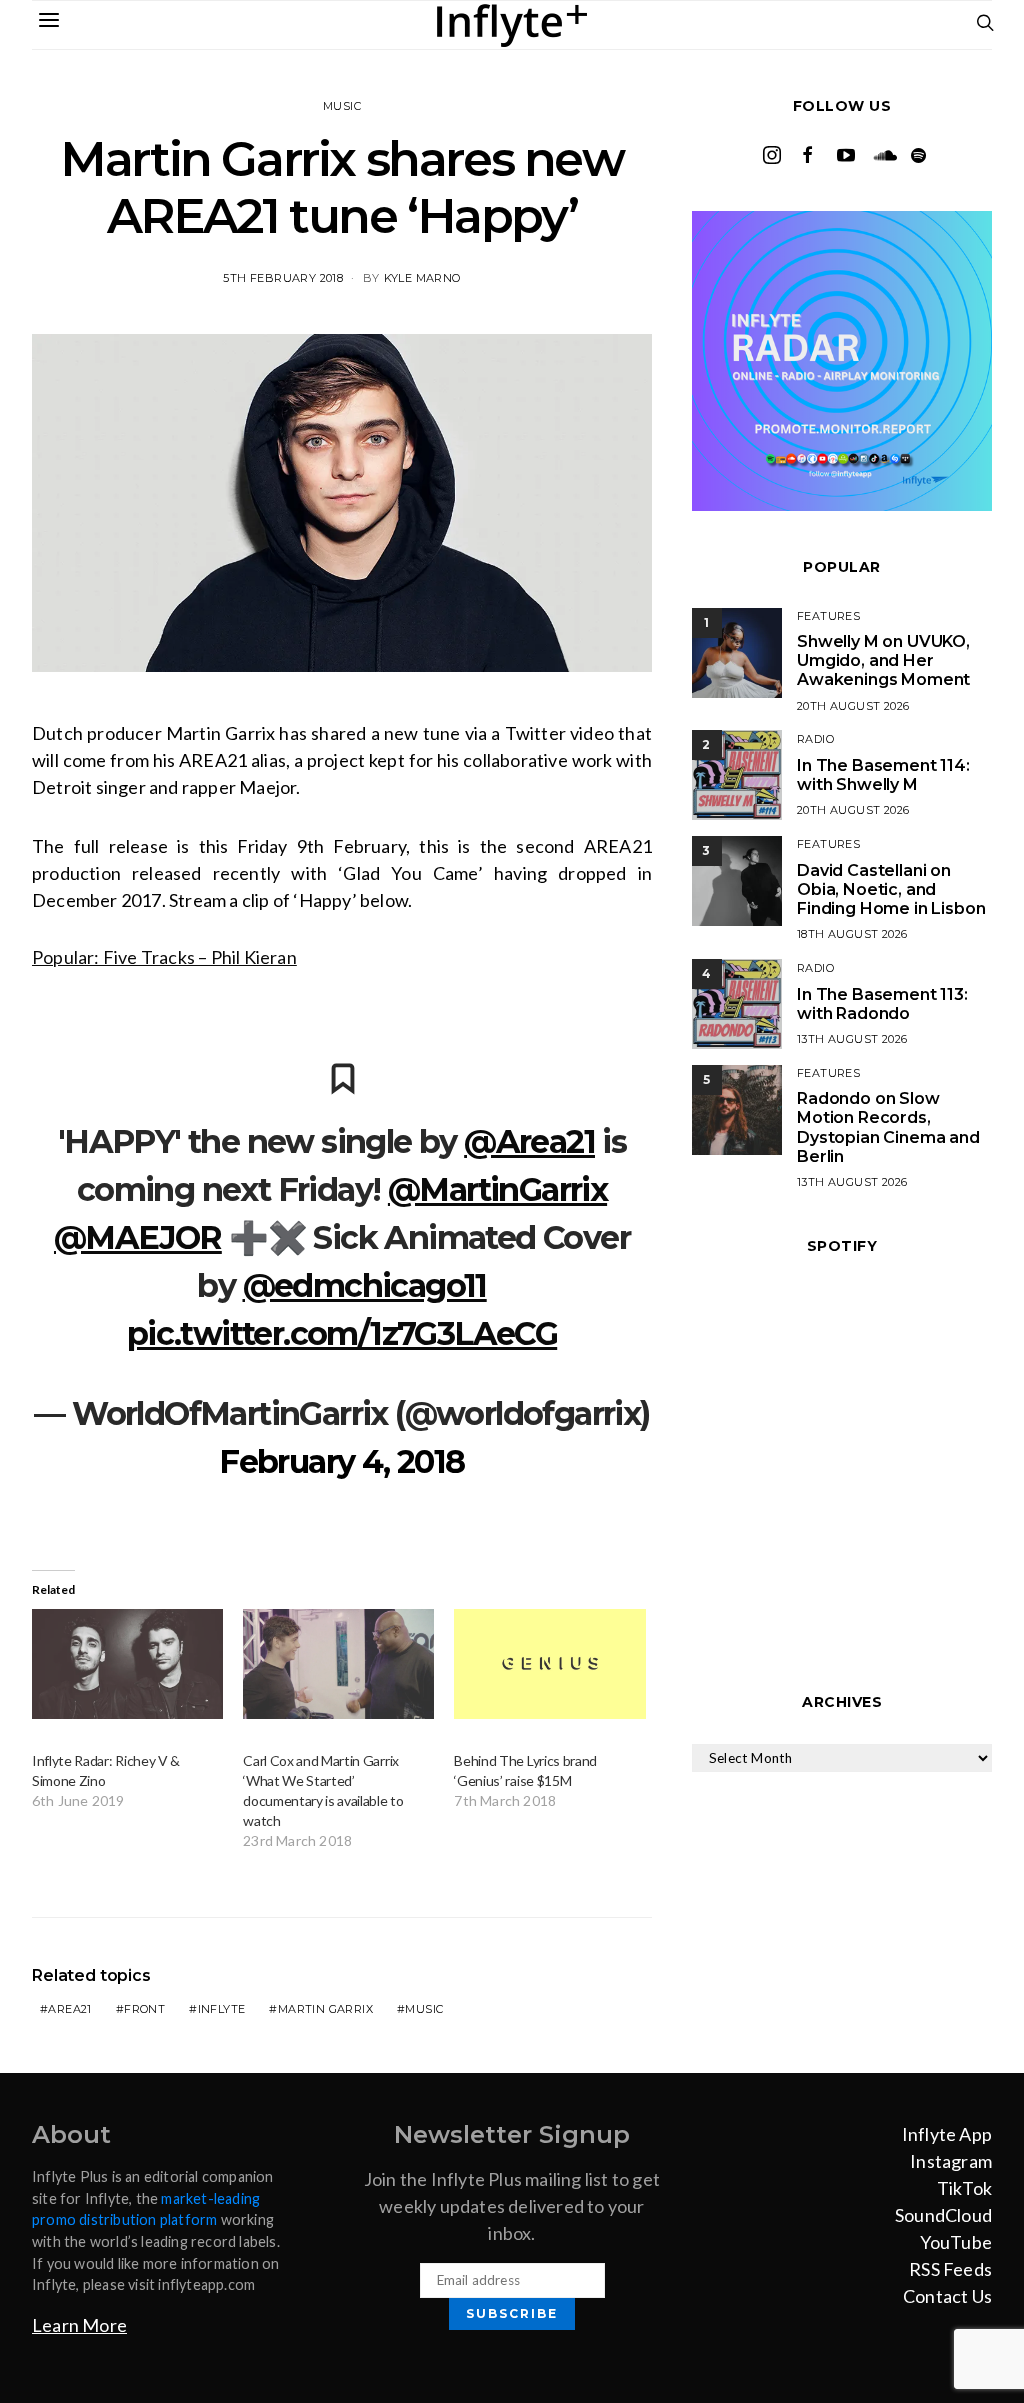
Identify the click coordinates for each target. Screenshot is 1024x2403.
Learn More (79, 2325)
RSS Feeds (950, 2269)
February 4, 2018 (341, 1461)
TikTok (964, 2188)
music (424, 2009)
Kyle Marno (422, 278)
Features (828, 616)
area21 (69, 2009)
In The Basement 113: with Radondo (882, 1004)
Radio (815, 739)
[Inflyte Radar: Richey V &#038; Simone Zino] (127, 1663)
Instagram (951, 2161)
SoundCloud (943, 2215)
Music (342, 106)
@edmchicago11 (365, 1285)
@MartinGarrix (497, 1189)
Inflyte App (947, 2134)
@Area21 (529, 1141)
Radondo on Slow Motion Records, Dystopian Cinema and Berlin (888, 1127)
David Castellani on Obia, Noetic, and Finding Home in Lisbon (891, 889)
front (144, 2009)
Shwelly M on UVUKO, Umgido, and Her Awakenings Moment (883, 660)
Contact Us (947, 2296)
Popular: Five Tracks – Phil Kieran (164, 957)
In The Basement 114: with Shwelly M (883, 775)
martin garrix (325, 2009)
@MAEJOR (138, 1237)
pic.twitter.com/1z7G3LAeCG (342, 1333)
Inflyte (222, 2009)
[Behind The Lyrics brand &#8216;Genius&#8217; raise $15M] (549, 1663)
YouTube (956, 2242)
